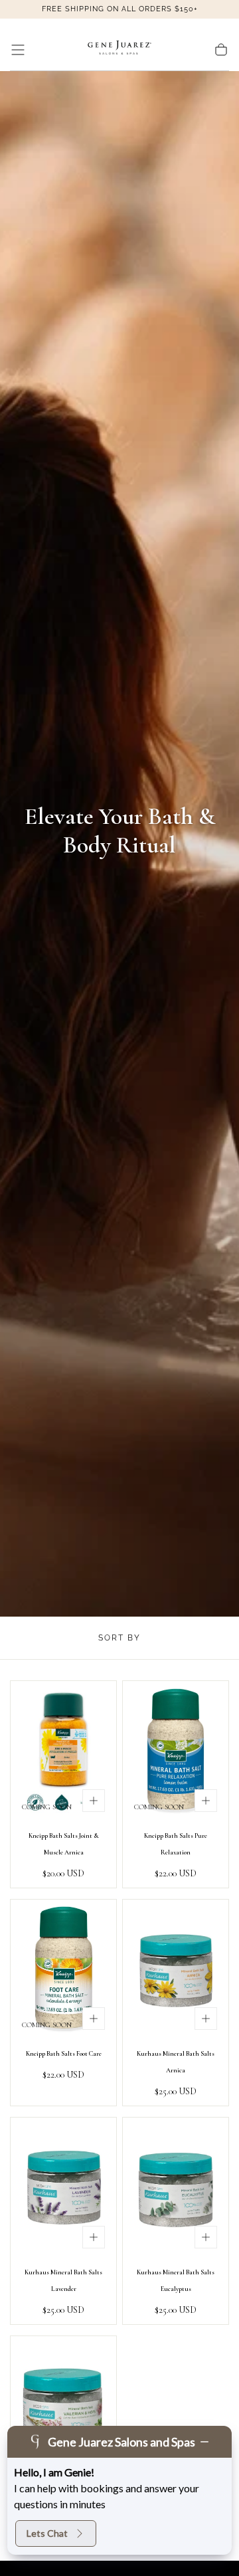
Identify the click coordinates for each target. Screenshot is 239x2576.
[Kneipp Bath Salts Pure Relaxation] (176, 1752)
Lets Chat (47, 2533)
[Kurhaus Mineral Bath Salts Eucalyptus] (176, 2188)
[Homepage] (119, 50)
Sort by (119, 1638)
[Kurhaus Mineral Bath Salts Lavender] (63, 2188)
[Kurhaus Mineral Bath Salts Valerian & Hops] (63, 2407)
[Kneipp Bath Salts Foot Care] (63, 1970)
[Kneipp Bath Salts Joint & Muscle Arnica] (63, 1752)
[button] (18, 50)
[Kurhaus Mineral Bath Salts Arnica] (176, 1970)
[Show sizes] (94, 1801)
